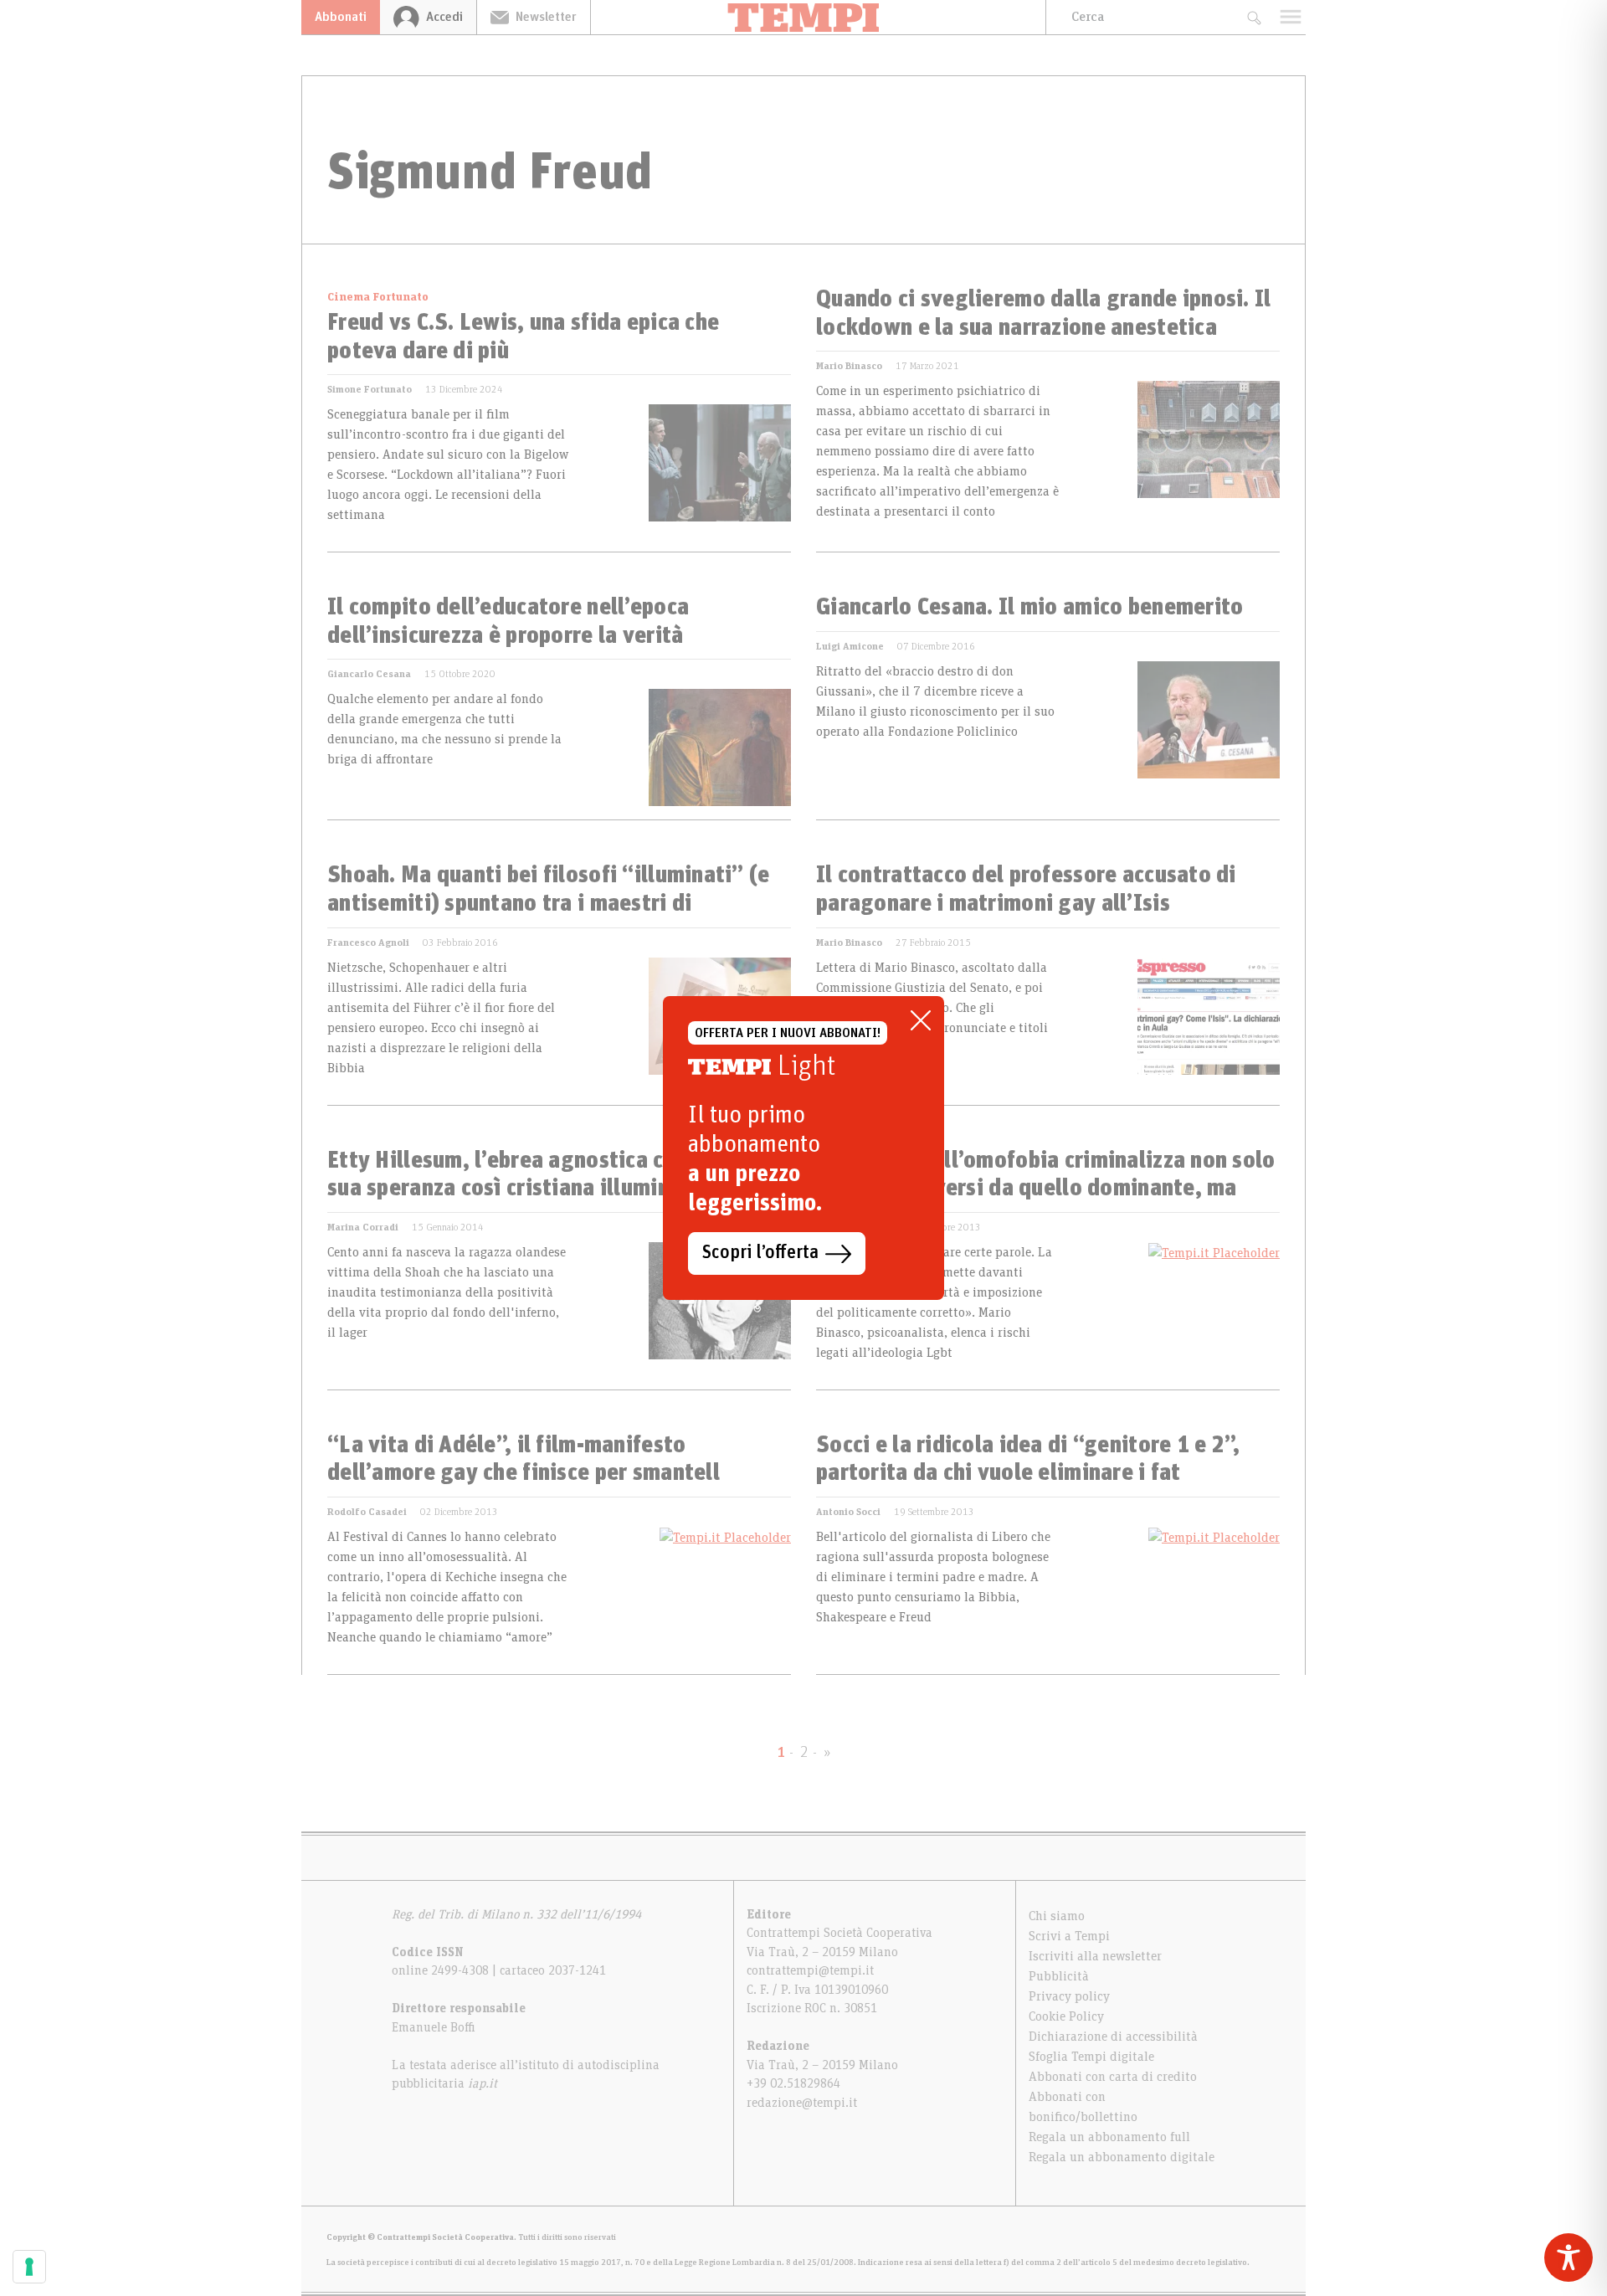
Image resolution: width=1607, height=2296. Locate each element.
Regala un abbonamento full (1109, 2137)
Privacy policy (1069, 1996)
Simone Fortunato (370, 389)
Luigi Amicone (850, 646)
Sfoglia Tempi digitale (1091, 2057)
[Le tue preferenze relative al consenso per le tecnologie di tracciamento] (29, 2267)
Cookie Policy (1066, 2016)
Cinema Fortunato (378, 297)
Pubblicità (1059, 1976)
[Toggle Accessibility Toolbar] (1568, 2257)
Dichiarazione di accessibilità (1113, 2037)
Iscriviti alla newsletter (1095, 1956)
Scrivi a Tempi (1069, 1936)
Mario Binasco (849, 366)
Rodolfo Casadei (367, 1512)
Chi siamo (1057, 1916)
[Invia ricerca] (1253, 17)
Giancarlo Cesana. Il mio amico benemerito (1029, 608)
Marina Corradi (363, 1227)
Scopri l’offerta (760, 1253)
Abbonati (341, 17)
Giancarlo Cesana (369, 674)
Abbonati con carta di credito (1113, 2077)
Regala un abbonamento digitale (1122, 2157)
